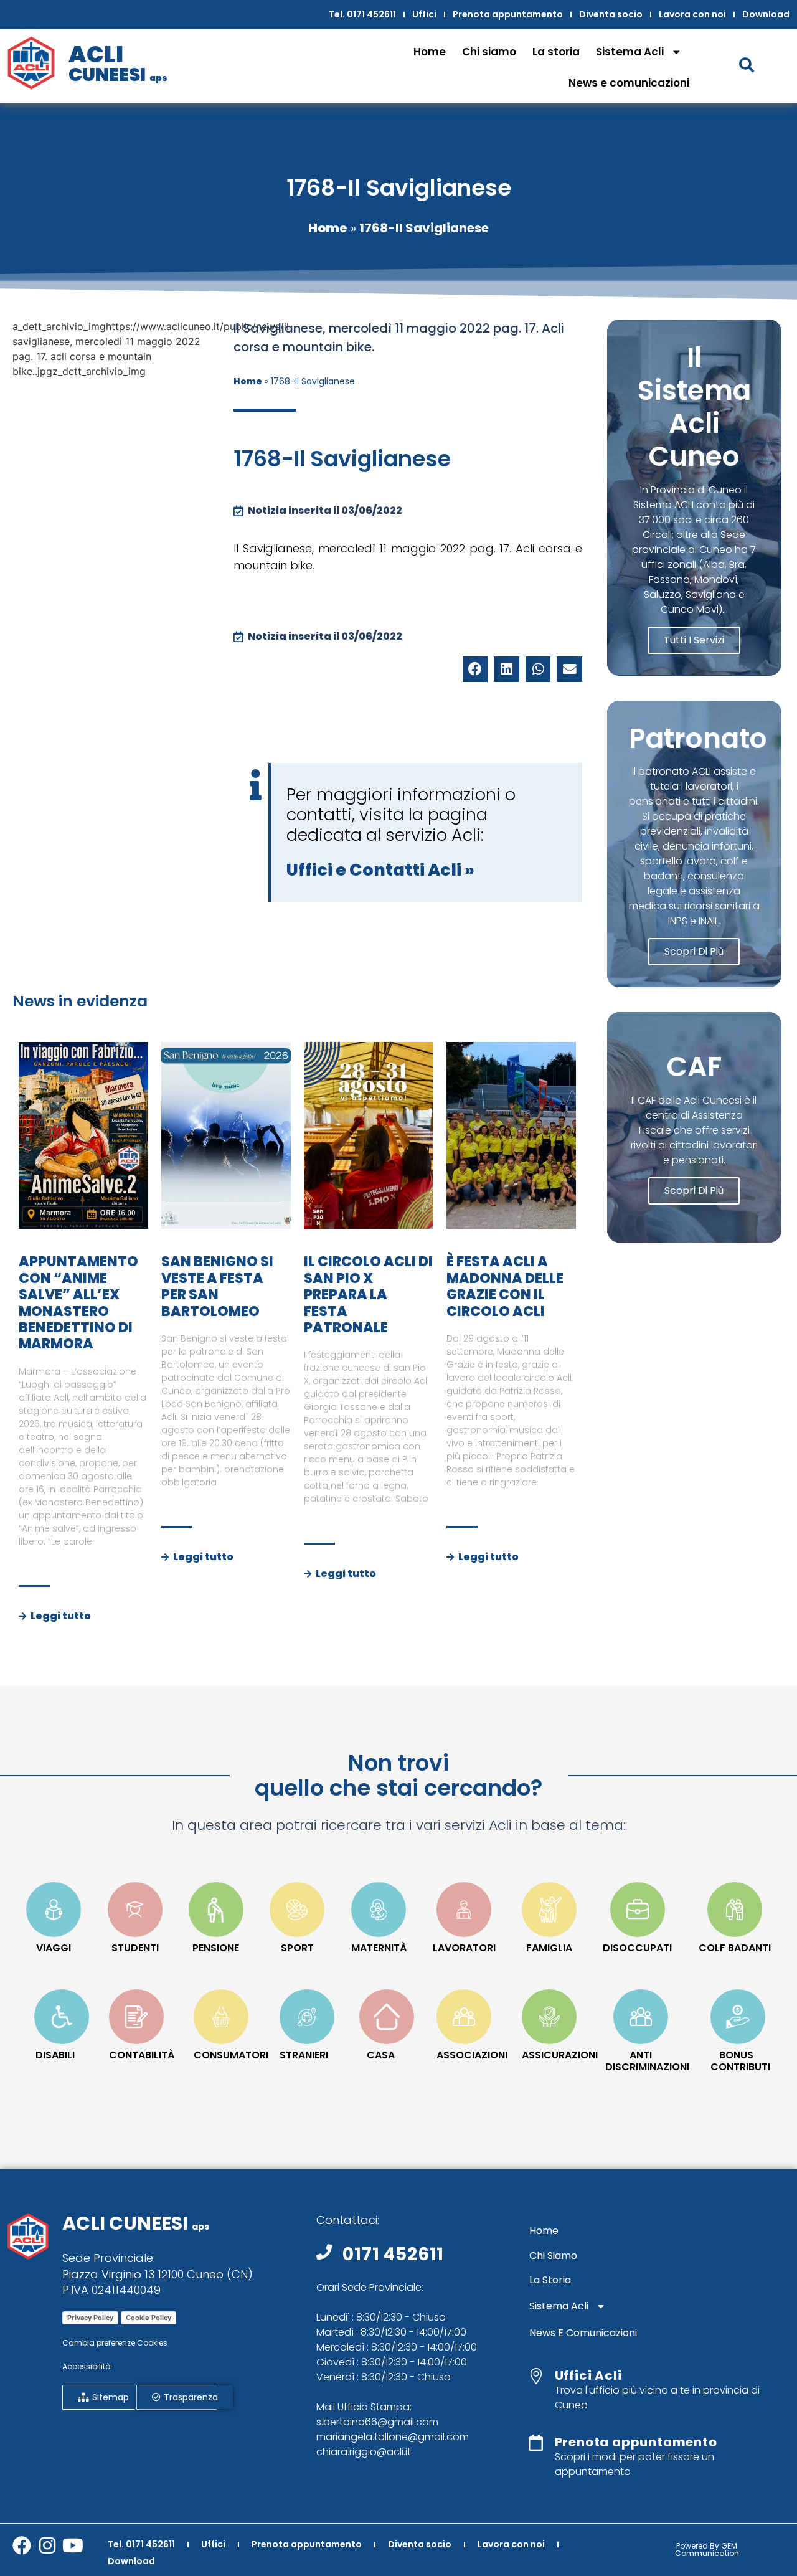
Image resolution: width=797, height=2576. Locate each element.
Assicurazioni (560, 2055)
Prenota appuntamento (508, 14)
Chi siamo (489, 52)
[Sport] (297, 1910)
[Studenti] (135, 1910)
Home (430, 52)
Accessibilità (87, 2366)
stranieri (304, 2055)
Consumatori (231, 2055)
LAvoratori (464, 1948)
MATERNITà (379, 1948)
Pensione (216, 1948)
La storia (556, 52)
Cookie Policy (149, 2318)
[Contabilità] (136, 2017)
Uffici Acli (588, 2375)
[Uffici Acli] (536, 2376)
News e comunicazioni (629, 83)
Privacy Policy (90, 2318)
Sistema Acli (630, 52)
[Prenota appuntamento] (536, 2443)
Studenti (135, 1948)
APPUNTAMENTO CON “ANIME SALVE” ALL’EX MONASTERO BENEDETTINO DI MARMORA (78, 1303)
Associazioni (472, 2055)
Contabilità (142, 2055)
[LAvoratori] (464, 1910)
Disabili (55, 2055)
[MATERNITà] (379, 1910)
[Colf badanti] (735, 1910)
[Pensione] (216, 1910)
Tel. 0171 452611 (362, 14)
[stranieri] (307, 2017)
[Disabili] (62, 2017)
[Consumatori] (221, 2017)
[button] (475, 669)
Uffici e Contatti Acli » (380, 870)
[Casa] (387, 2017)
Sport (297, 1948)
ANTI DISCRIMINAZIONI (647, 2061)
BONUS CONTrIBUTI (740, 2061)
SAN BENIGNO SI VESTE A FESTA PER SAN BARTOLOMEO (217, 1286)
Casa (381, 2055)
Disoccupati (637, 1948)
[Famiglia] (549, 1910)
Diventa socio (611, 14)
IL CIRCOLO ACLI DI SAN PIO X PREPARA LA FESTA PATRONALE (368, 1295)
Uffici (424, 14)
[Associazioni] (464, 2017)
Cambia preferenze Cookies (115, 2343)
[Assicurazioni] (549, 2017)
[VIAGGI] (54, 1910)
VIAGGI (54, 1948)
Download (766, 14)
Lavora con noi (692, 14)
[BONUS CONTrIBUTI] (738, 2017)
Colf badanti (735, 1948)
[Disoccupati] (638, 1910)
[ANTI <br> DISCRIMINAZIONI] (641, 2017)
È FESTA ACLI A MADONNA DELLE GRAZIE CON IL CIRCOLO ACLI (505, 1286)
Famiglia (549, 1948)
